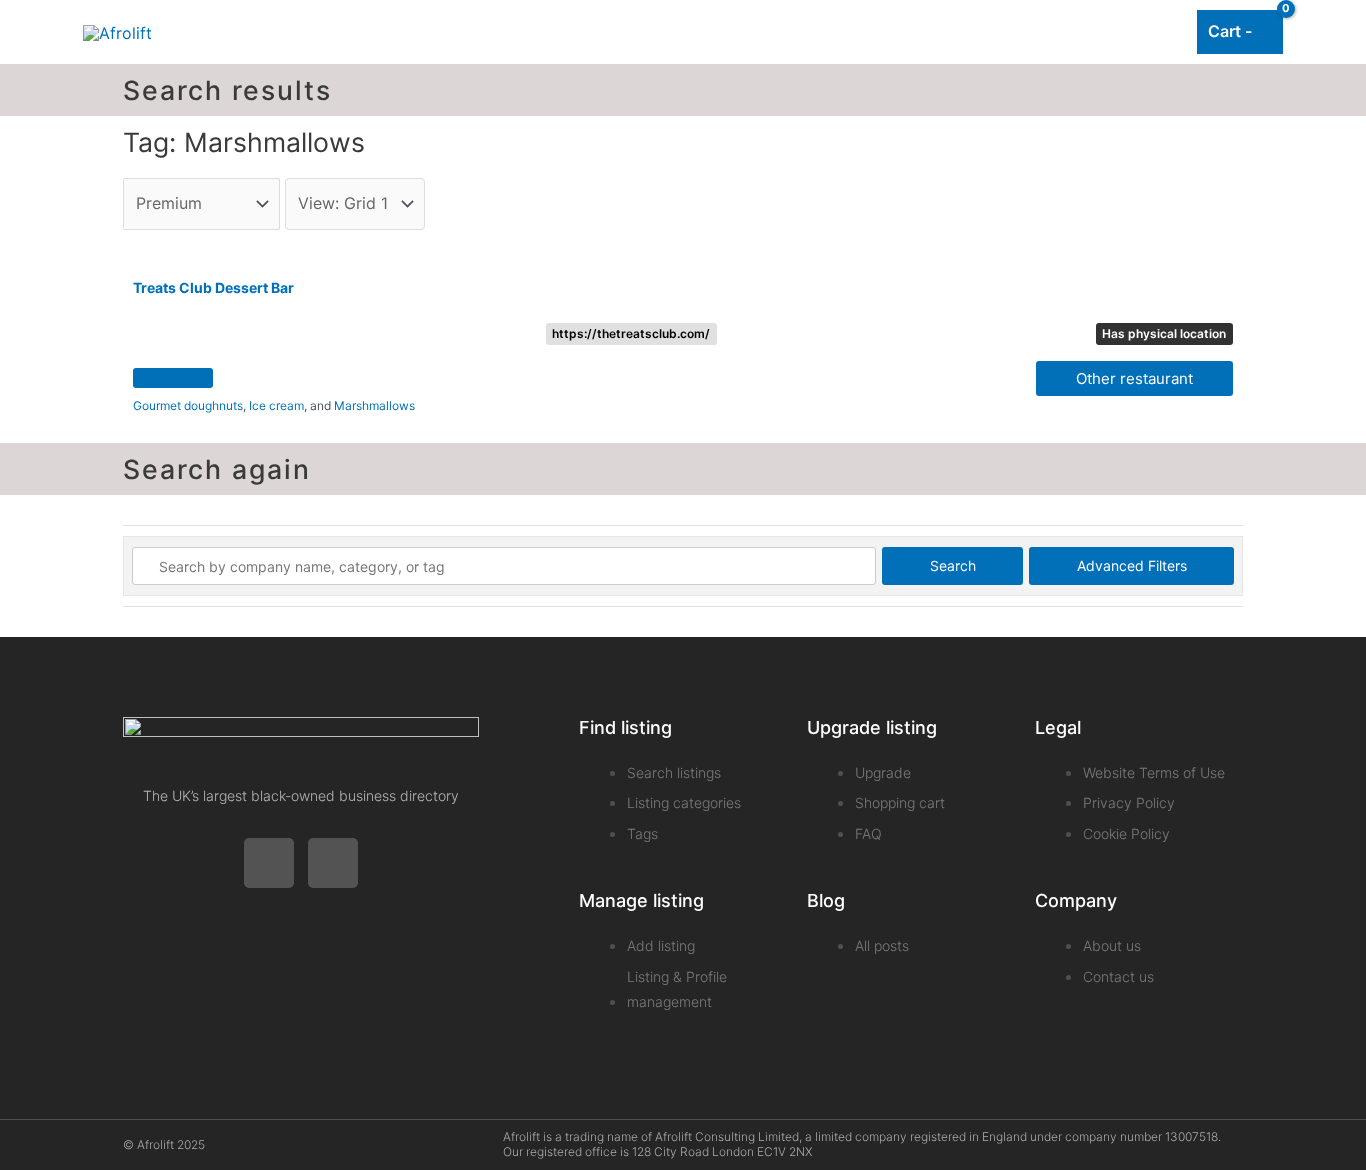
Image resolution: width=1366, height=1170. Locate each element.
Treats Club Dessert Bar (213, 287)
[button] (173, 378)
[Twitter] (269, 863)
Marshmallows (374, 405)
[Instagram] (333, 863)
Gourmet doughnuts (188, 405)
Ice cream (276, 405)
